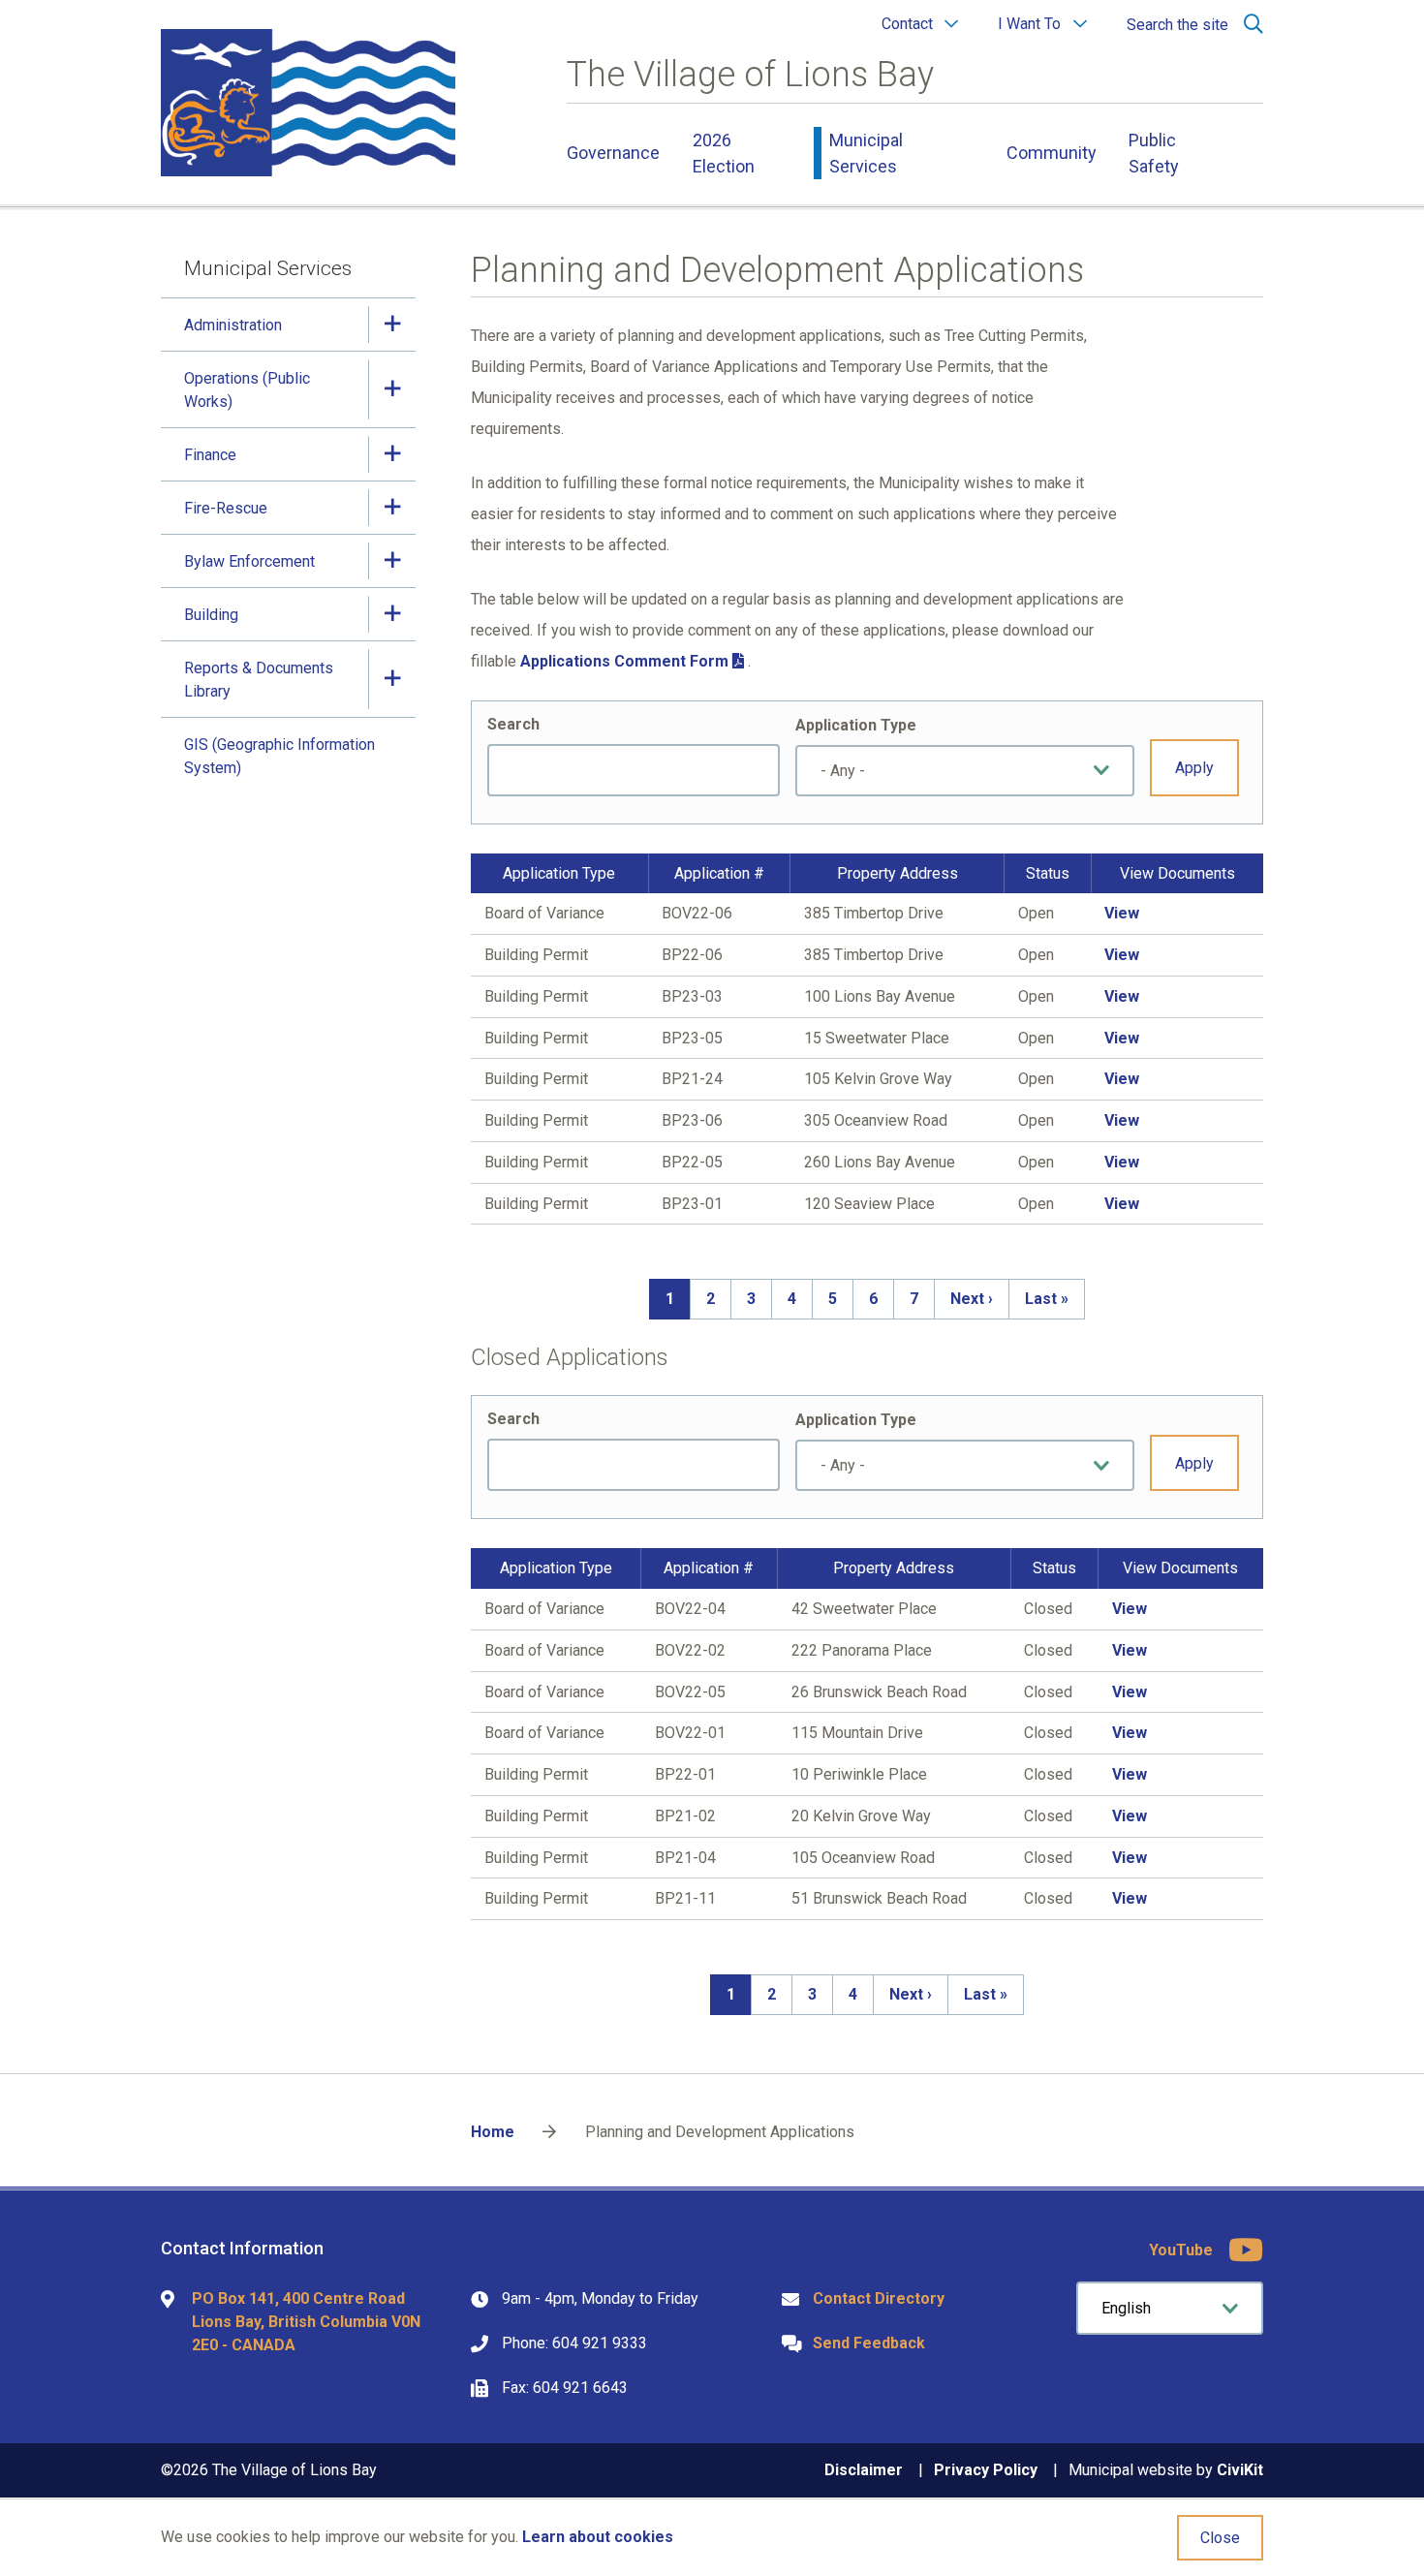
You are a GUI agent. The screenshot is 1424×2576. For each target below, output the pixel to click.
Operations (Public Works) (247, 390)
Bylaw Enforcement (249, 561)
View (1122, 913)
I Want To (1029, 24)
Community (1052, 153)
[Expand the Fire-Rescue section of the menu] (393, 507)
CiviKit (1240, 2470)
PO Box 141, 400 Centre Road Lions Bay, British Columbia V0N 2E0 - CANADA (306, 2322)
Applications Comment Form (624, 661)
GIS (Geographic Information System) (279, 756)
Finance (210, 455)
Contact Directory (879, 2298)
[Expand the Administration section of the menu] (393, 324)
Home (493, 2132)
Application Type (856, 725)
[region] (867, 1040)
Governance (613, 153)
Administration (233, 325)
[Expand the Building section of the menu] (393, 614)
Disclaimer (864, 2470)
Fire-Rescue (226, 508)
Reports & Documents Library (259, 680)
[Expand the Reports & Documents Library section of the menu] (393, 679)
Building (211, 615)
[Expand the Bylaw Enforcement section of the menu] (393, 560)
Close (1220, 2538)
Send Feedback (869, 2343)
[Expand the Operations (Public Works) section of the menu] (393, 389)
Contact (907, 24)
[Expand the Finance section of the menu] (393, 454)
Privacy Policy (986, 2470)
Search (513, 724)
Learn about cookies (598, 2537)
